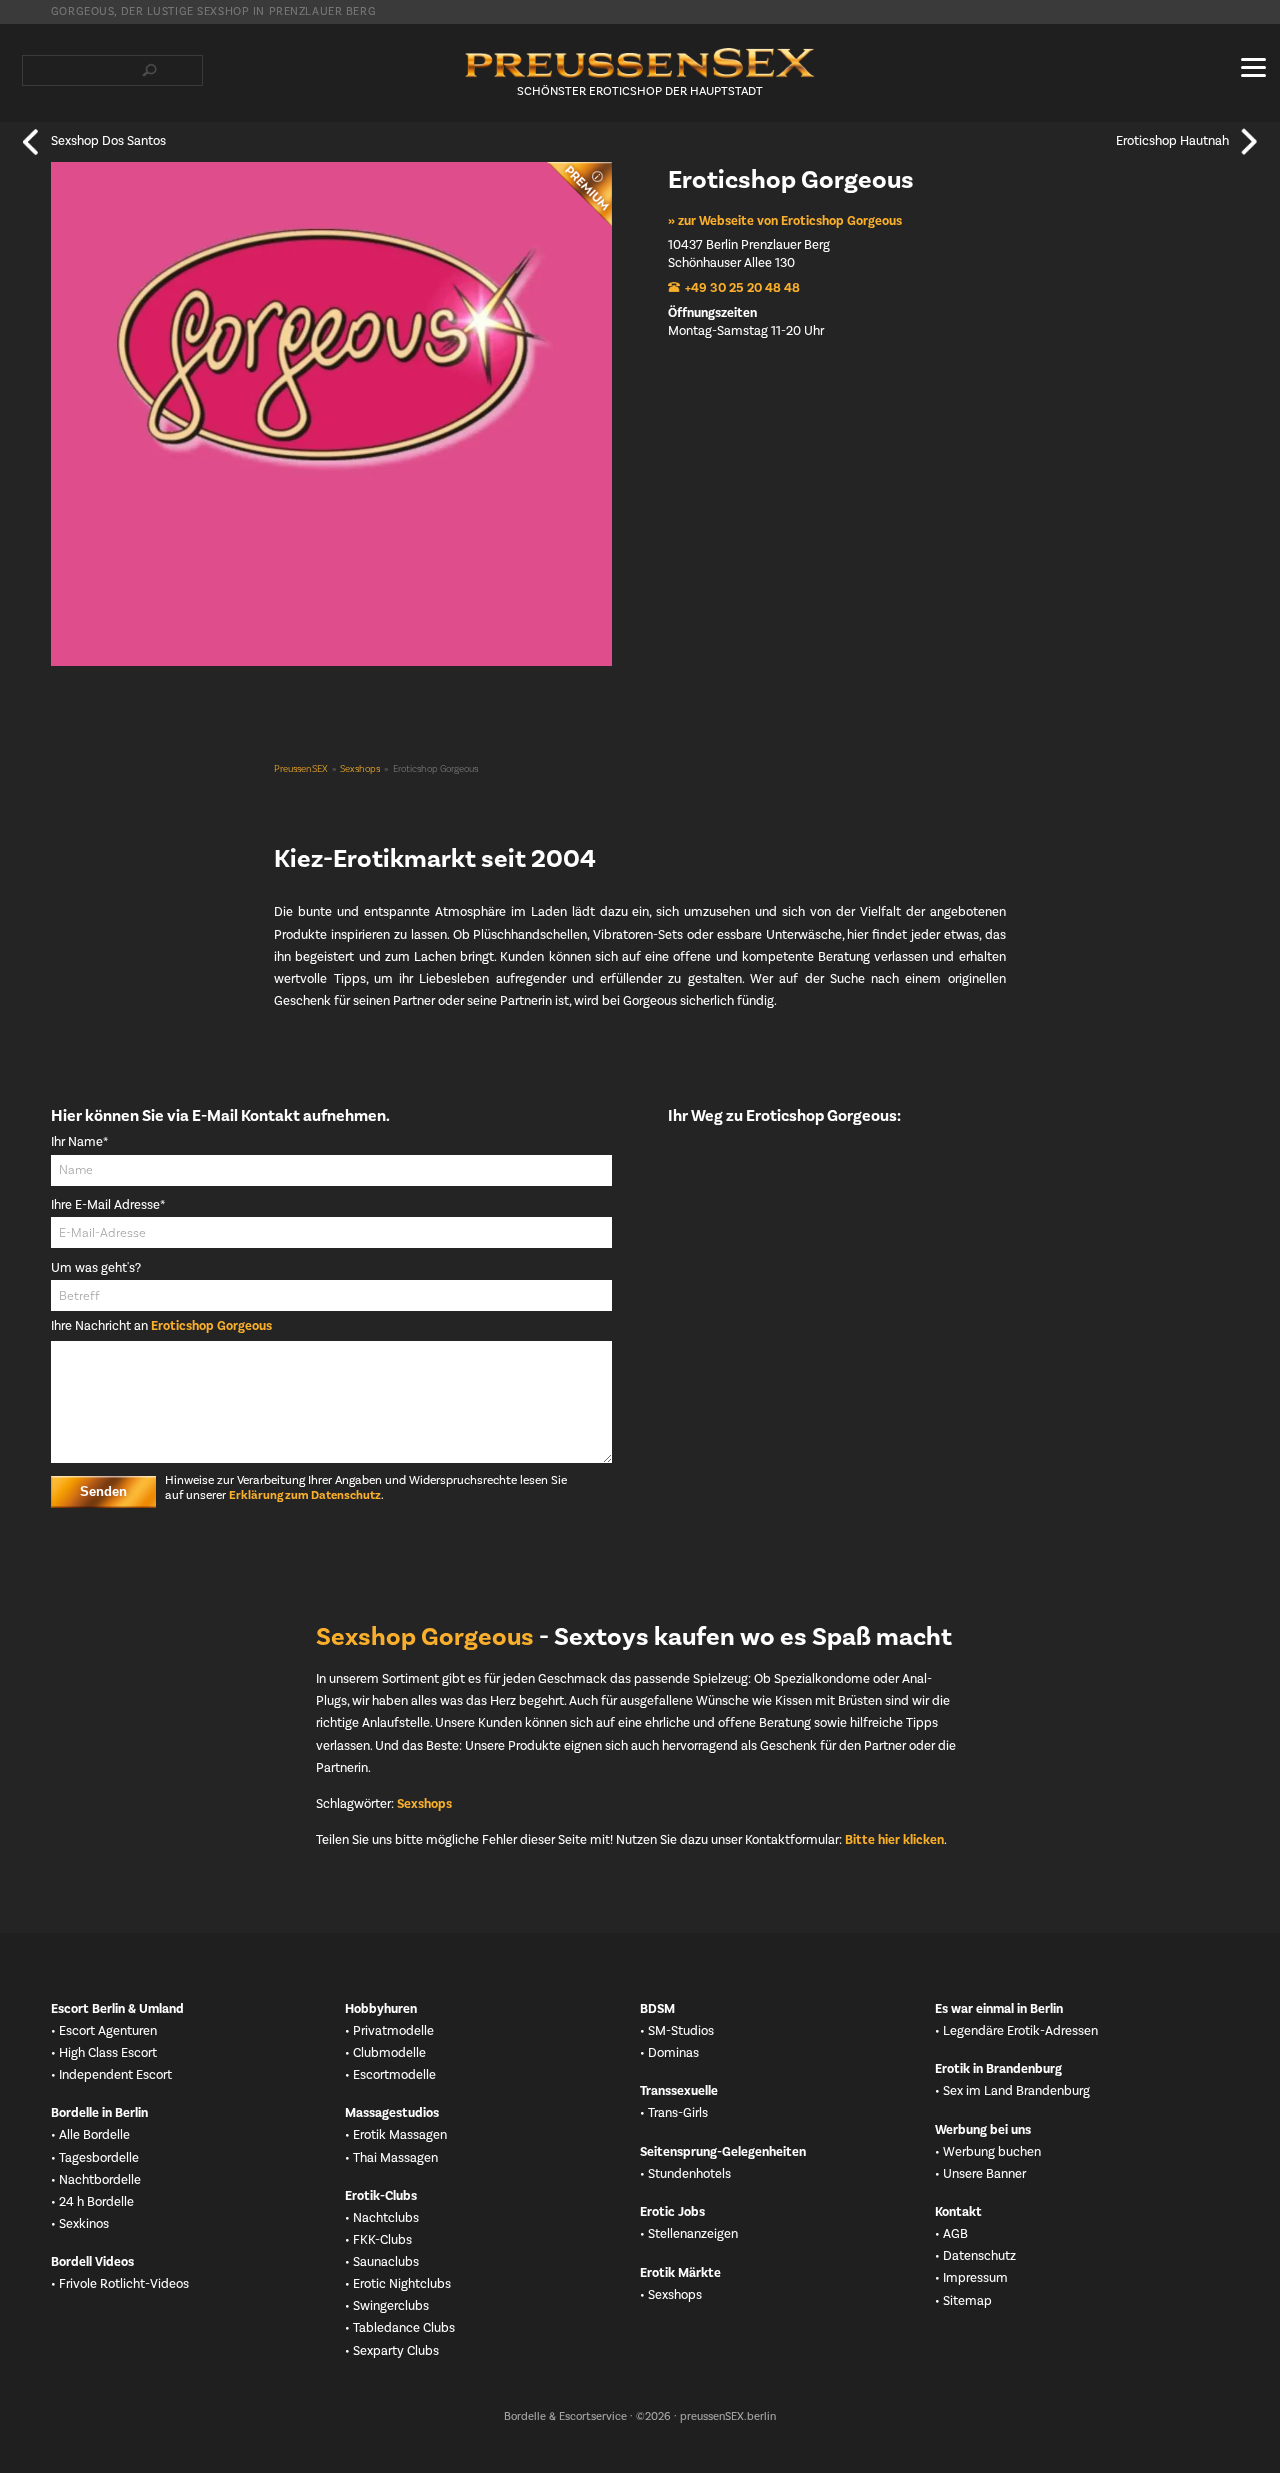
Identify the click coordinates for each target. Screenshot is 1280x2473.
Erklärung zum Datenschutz (305, 1496)
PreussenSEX (301, 769)
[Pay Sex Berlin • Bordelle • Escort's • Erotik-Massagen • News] (639, 63)
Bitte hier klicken (894, 1840)
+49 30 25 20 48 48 (742, 288)
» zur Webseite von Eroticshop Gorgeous (785, 221)
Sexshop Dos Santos (108, 141)
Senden (103, 1491)
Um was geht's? (96, 1268)
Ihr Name (81, 1142)
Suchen (150, 70)
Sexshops (360, 769)
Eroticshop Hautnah (1172, 141)
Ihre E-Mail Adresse (108, 1205)
